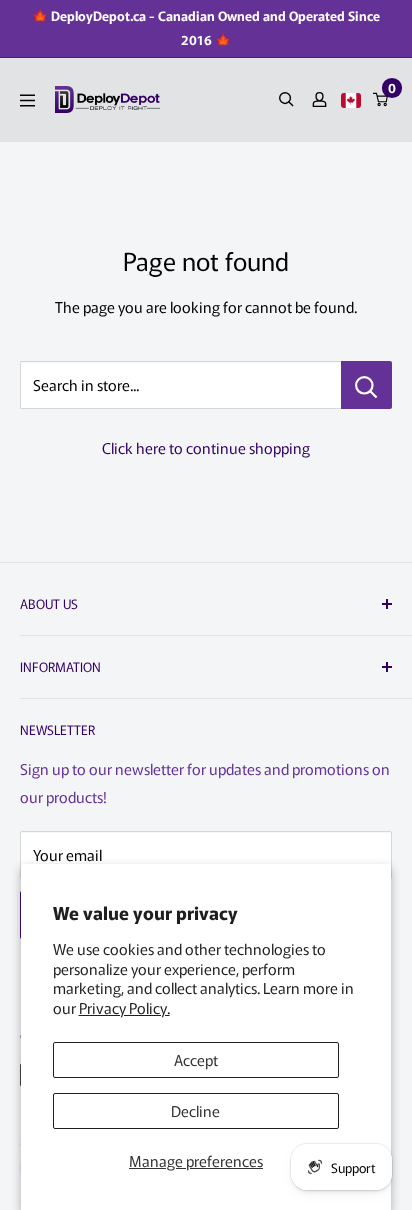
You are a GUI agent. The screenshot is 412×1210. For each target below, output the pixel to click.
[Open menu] (27, 100)
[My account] (319, 99)
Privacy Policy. (124, 1007)
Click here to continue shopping (206, 447)
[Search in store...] (366, 385)
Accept (196, 1059)
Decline (195, 1110)
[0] (381, 99)
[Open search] (286, 99)
